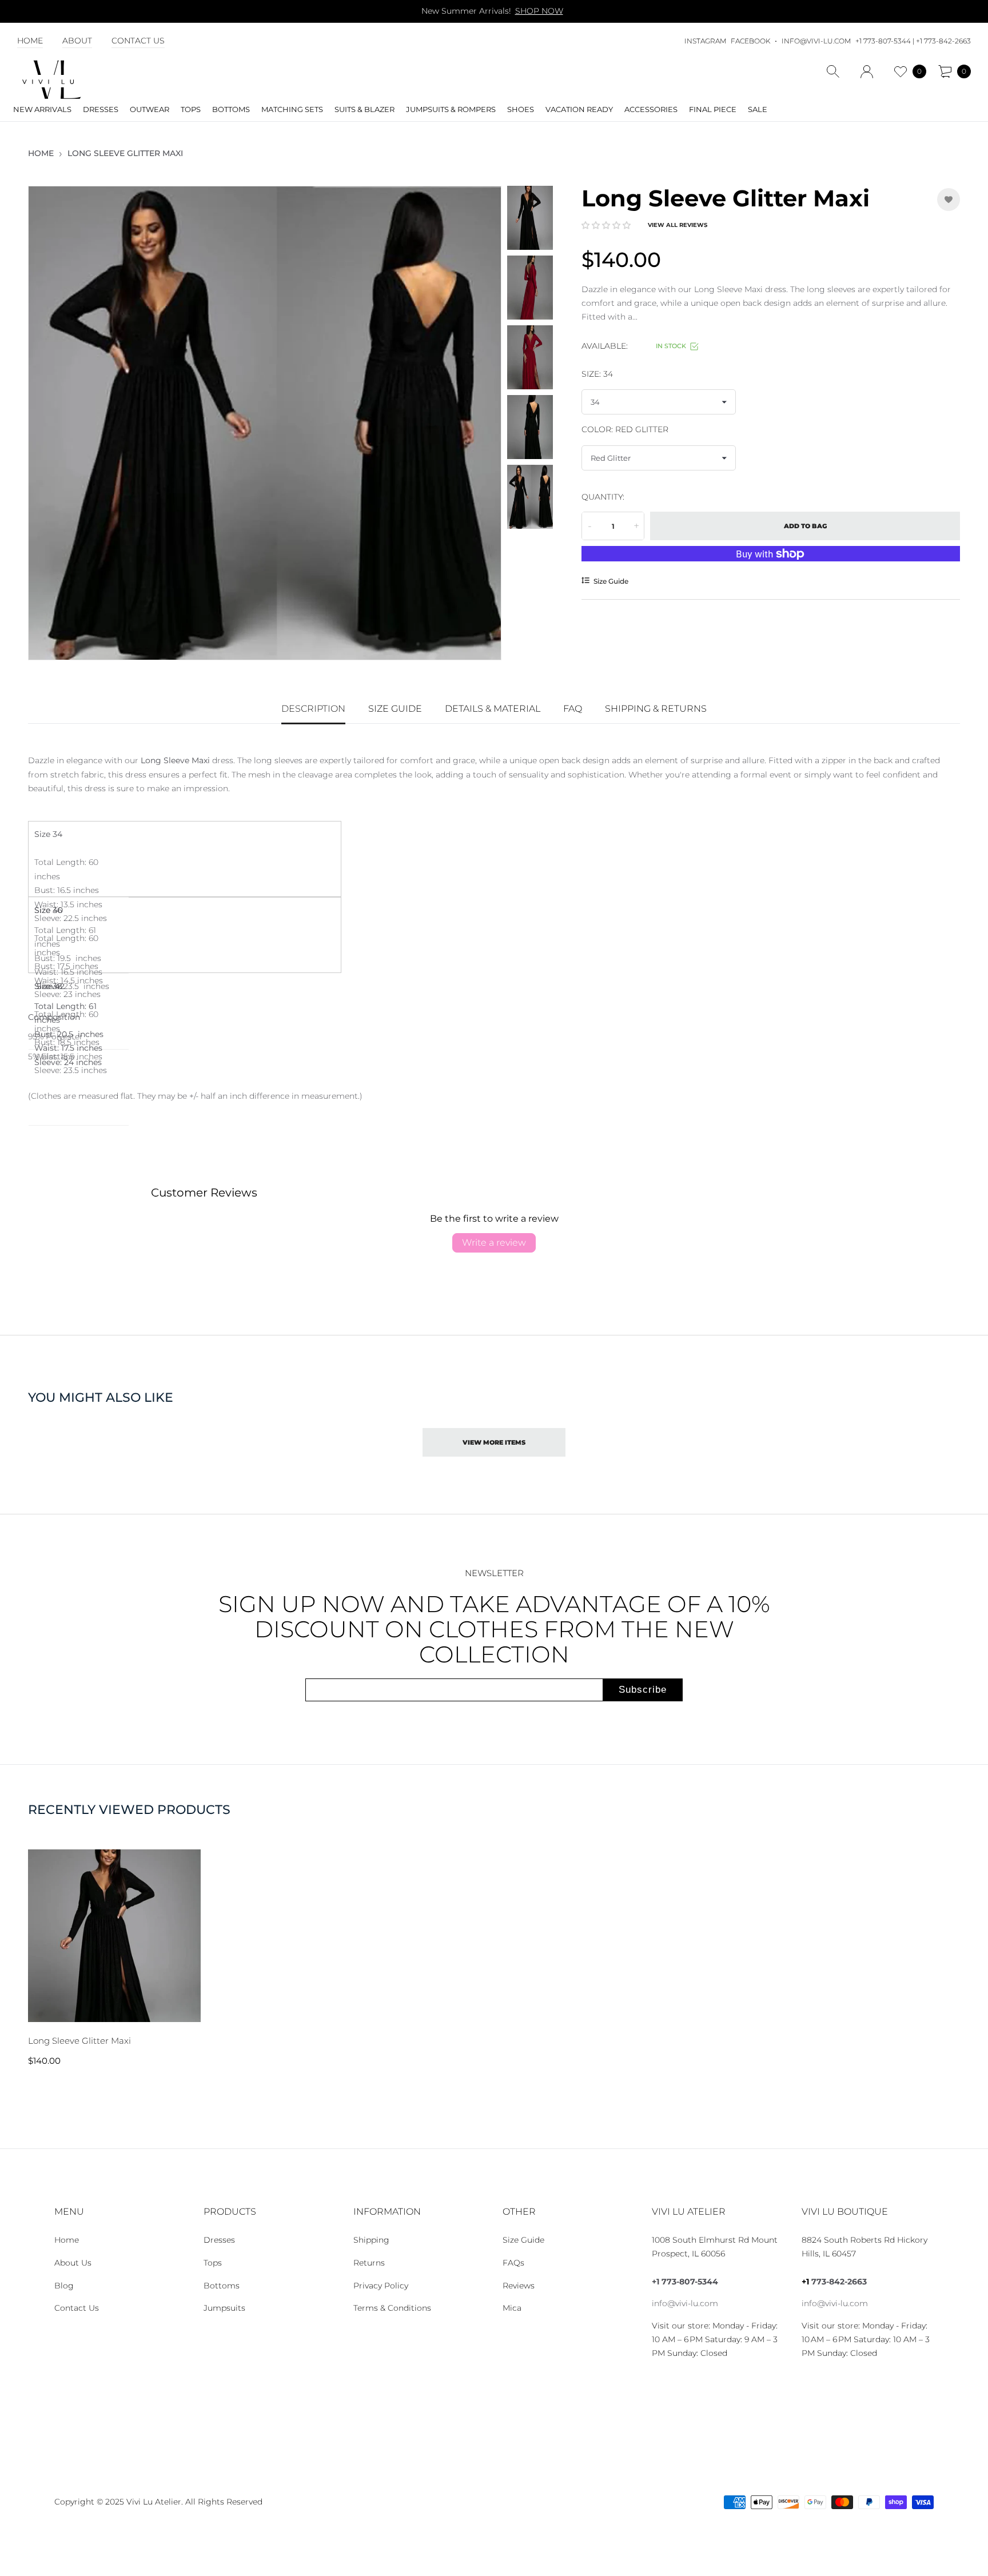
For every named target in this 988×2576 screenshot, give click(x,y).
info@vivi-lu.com (816, 41)
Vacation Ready (579, 109)
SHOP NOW (539, 11)
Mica (512, 2308)
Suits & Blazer (364, 109)
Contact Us (138, 41)
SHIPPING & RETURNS (656, 709)
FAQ (573, 709)
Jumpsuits (224, 2308)
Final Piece (713, 109)
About (77, 41)
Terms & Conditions (392, 2308)
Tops (213, 2263)
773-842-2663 (839, 2282)
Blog (64, 2286)
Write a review (494, 1243)
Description (313, 709)
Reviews (519, 2286)
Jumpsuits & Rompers (451, 109)
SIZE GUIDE (395, 709)
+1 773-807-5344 (685, 2282)
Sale (758, 109)
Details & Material (493, 709)
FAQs (513, 2263)
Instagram (705, 41)
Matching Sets (292, 109)
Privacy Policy (381, 2286)
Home (30, 41)
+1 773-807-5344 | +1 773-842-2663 (913, 41)
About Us (73, 2263)
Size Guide (523, 2240)
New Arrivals (42, 109)
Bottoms (222, 2286)
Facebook (750, 41)
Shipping (371, 2240)
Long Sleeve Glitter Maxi (79, 2041)
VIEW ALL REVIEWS (678, 225)
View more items (494, 1442)
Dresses (219, 2240)
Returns (369, 2263)
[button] (606, 225)
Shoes (521, 109)
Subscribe (643, 1690)
